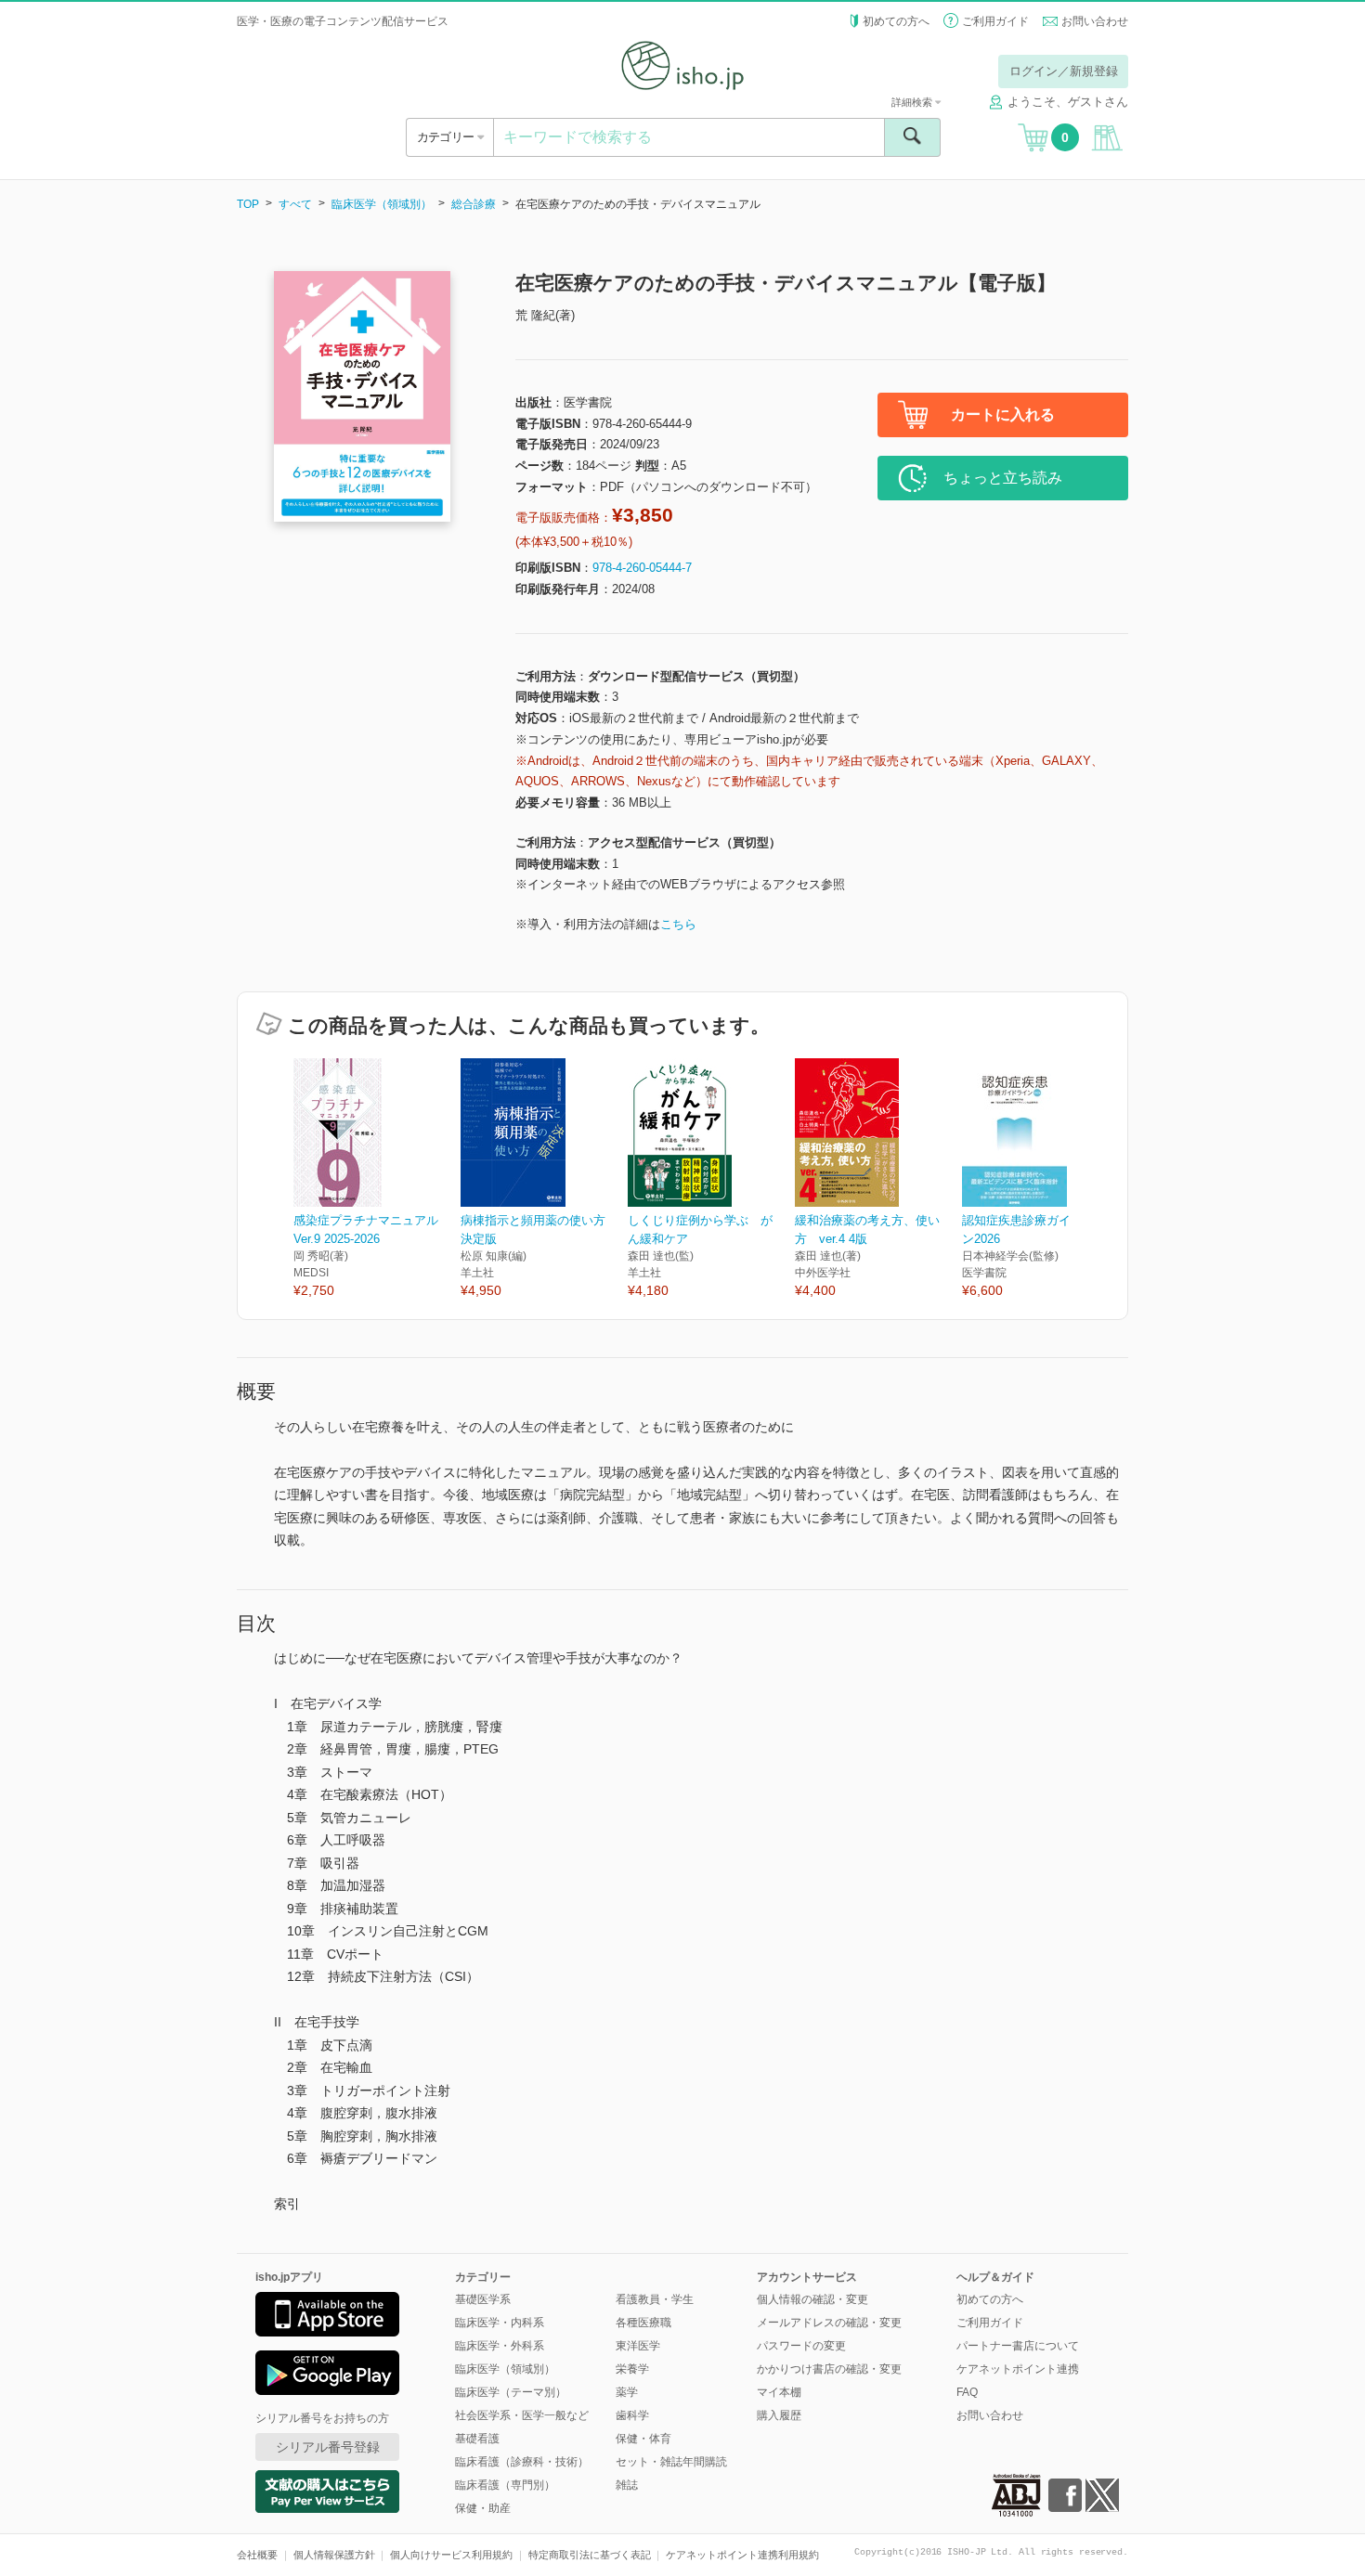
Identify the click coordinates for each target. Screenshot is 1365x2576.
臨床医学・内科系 (500, 2323)
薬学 (627, 2392)
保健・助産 (483, 2508)
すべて (295, 204)
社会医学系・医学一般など (522, 2415)
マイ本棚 (779, 2392)
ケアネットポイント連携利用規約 (742, 2555)
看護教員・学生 (655, 2299)
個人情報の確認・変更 (812, 2299)
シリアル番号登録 (328, 2447)
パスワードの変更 (801, 2346)
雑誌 (627, 2485)
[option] (377, 1179)
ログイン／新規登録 (1064, 71)
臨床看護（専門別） (505, 2485)
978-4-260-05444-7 (642, 568)
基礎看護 (477, 2439)
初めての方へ (896, 21)
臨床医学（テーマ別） (511, 2392)
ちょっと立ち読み (1003, 478)
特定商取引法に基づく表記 (590, 2555)
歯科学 (632, 2415)
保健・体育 (643, 2439)
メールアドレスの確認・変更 (829, 2323)
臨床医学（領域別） (382, 204)
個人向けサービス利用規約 (451, 2555)
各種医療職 (643, 2323)
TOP (248, 204)
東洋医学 (638, 2346)
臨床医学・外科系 (500, 2346)
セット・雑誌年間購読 (671, 2462)
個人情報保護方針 (334, 2555)
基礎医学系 (483, 2299)
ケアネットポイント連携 (1018, 2369)
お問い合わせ (1095, 21)
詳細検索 (913, 102)
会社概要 (257, 2555)
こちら (678, 924)
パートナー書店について (1018, 2346)
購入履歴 (779, 2415)
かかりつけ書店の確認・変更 (829, 2369)
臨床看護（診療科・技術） (522, 2462)
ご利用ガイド (995, 21)
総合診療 (474, 204)
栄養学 (632, 2369)
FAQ (967, 2392)
